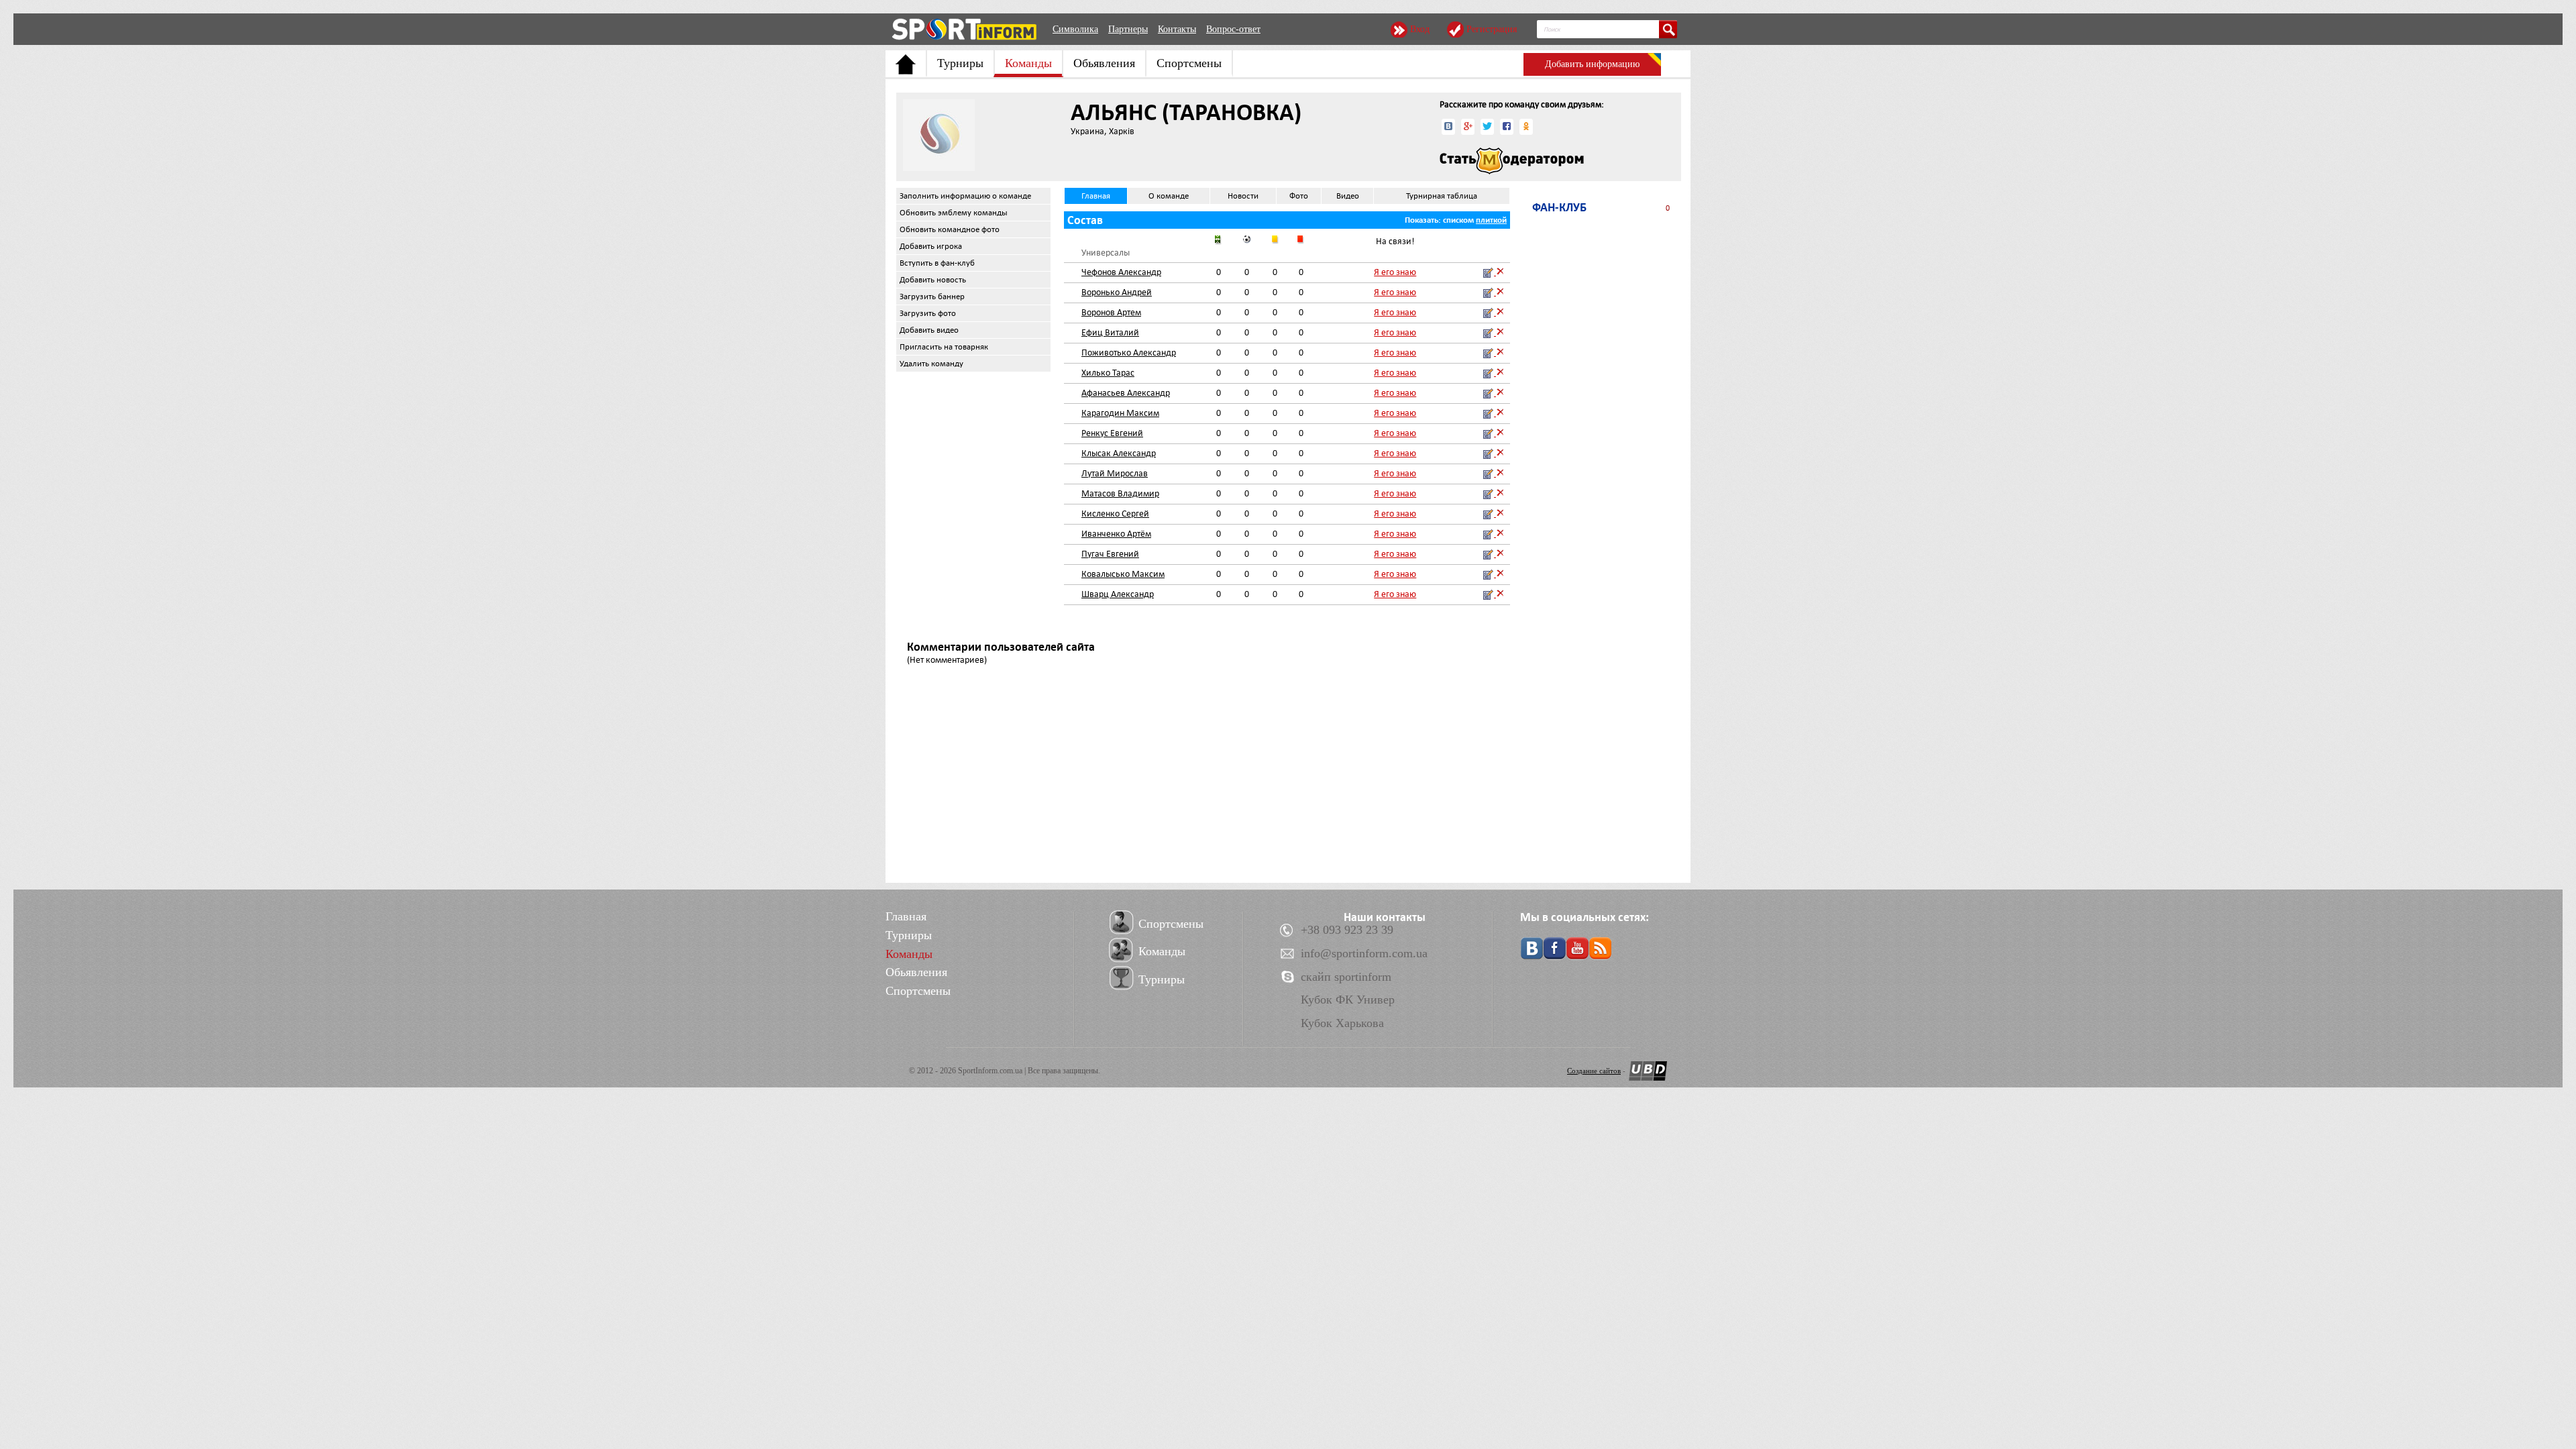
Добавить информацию (1592, 64)
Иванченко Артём (1116, 534)
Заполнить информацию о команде (965, 196)
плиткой (1491, 220)
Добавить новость (933, 280)
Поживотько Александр (1129, 353)
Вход (1420, 29)
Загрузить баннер (932, 297)
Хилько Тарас (1108, 373)
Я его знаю (1395, 272)
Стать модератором (1512, 161)
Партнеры (1128, 29)
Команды (1028, 63)
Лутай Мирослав (1115, 473)
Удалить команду (931, 364)
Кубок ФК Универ (1348, 1000)
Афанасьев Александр (1126, 393)
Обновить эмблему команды (954, 213)
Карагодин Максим (1120, 413)
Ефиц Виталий (1110, 332)
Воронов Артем (1111, 312)
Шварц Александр (1118, 594)
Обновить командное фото (950, 229)
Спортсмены (1189, 63)
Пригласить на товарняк (944, 347)
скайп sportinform (1346, 977)
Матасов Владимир (1120, 493)
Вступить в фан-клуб (937, 263)
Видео (1348, 196)
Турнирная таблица (1442, 196)
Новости (1243, 196)
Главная (1096, 196)
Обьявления (1104, 63)
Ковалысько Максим (1123, 574)
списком (1458, 220)
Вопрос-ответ (1233, 29)
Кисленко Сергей (1115, 514)
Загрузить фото (928, 313)
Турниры (960, 63)
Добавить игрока (931, 246)
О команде (1169, 196)
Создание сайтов (1594, 1071)
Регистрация (1492, 29)
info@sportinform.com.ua (1364, 953)
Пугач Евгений (1110, 554)
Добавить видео (929, 330)
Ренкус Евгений (1112, 433)
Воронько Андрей (1117, 292)
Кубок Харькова (1342, 1023)
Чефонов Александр (1121, 272)
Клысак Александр (1119, 453)
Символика (1075, 29)
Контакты (1177, 29)
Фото (1299, 196)
